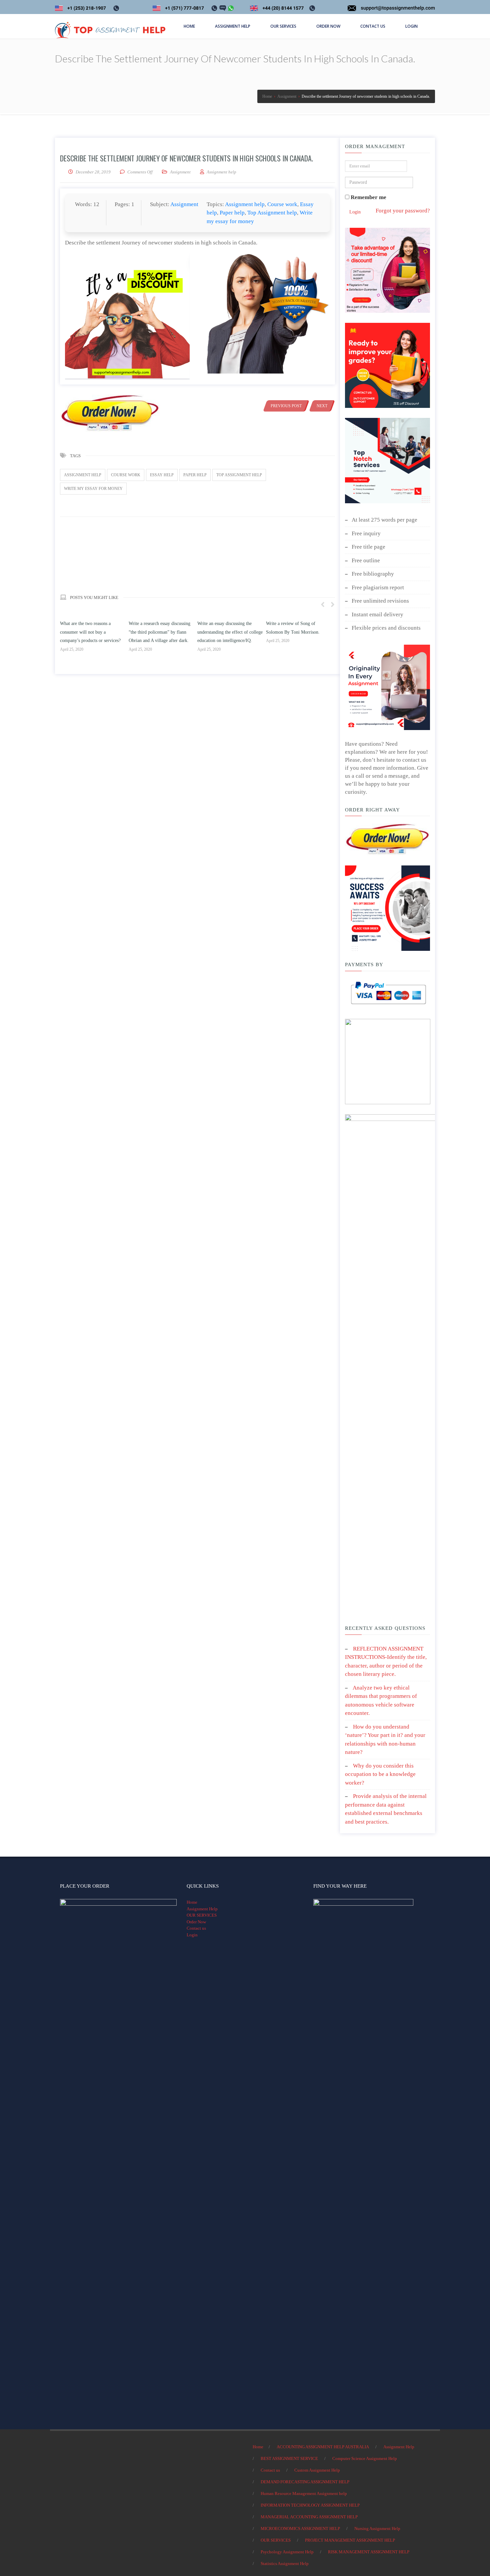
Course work (282, 204)
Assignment (180, 172)
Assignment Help (202, 1909)
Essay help (162, 475)
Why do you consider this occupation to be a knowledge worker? (380, 1774)
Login (355, 212)
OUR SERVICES (202, 1915)
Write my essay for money (93, 489)
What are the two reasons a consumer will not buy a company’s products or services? (90, 632)
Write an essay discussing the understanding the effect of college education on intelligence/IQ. (230, 632)
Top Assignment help (272, 213)
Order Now (196, 1922)
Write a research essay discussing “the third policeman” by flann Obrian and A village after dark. (159, 632)
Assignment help (245, 204)
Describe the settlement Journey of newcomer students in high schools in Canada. (186, 158)
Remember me (368, 197)
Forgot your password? (403, 211)
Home (192, 1902)
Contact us (196, 1928)
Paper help (232, 213)
